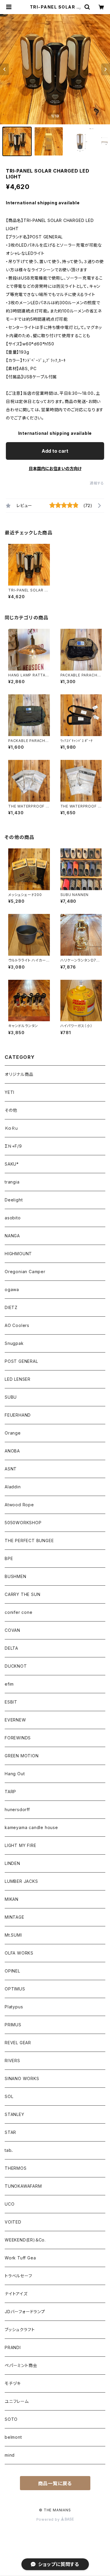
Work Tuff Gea (20, 2258)
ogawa (12, 1289)
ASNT (11, 1469)
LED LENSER (18, 1379)
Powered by (49, 2519)
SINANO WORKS (22, 2078)
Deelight (14, 1200)
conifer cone (19, 1612)
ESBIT (11, 1702)
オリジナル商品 (19, 1074)
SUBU (11, 1397)
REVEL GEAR (18, 2043)
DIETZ (11, 1307)
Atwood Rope (19, 1505)
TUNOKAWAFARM (23, 2186)
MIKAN (12, 1899)
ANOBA (12, 1451)
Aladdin (13, 1487)
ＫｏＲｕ (11, 1128)
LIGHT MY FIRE (20, 1845)
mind (10, 2455)
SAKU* (12, 1164)
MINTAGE (15, 1917)
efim (9, 1684)
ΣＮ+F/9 (13, 1146)
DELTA (11, 1648)
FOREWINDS (18, 1738)
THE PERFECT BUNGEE (29, 1541)
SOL (9, 2096)
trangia (12, 1182)
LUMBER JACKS (21, 1881)
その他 (11, 1110)
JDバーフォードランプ (25, 2312)
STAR (10, 2132)
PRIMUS (13, 2025)
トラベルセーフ (18, 2276)
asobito (13, 1218)
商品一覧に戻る (55, 2483)
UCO (10, 2204)
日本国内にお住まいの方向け (55, 468)
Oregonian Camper (25, 1272)
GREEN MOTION (22, 1756)
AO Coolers (17, 1325)
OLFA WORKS (19, 1953)
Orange (13, 1433)
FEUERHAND (18, 1415)
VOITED (13, 2222)
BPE (9, 1558)
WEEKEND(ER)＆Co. (25, 2240)
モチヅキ (13, 2383)
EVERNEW (15, 1720)
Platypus (14, 2007)
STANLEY (15, 2114)
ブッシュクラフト (20, 2330)
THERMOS (16, 2168)
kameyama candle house (31, 1827)
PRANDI (13, 2347)
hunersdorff (17, 1809)
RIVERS (12, 2061)
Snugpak (14, 1343)
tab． (9, 2150)
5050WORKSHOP (23, 1523)
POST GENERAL (21, 1361)
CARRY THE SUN (22, 1594)
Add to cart (55, 451)
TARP (10, 1792)
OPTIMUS (15, 1989)
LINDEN (12, 1863)
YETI (10, 1092)
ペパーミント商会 (21, 2365)
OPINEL (12, 1971)
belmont (13, 2437)
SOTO (11, 2419)
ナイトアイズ (16, 2294)
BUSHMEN (16, 1576)
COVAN (12, 1630)
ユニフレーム (17, 2401)
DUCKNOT (16, 1666)
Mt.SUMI (13, 1935)
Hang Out (15, 1774)
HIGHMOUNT (18, 1254)
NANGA (12, 1236)
